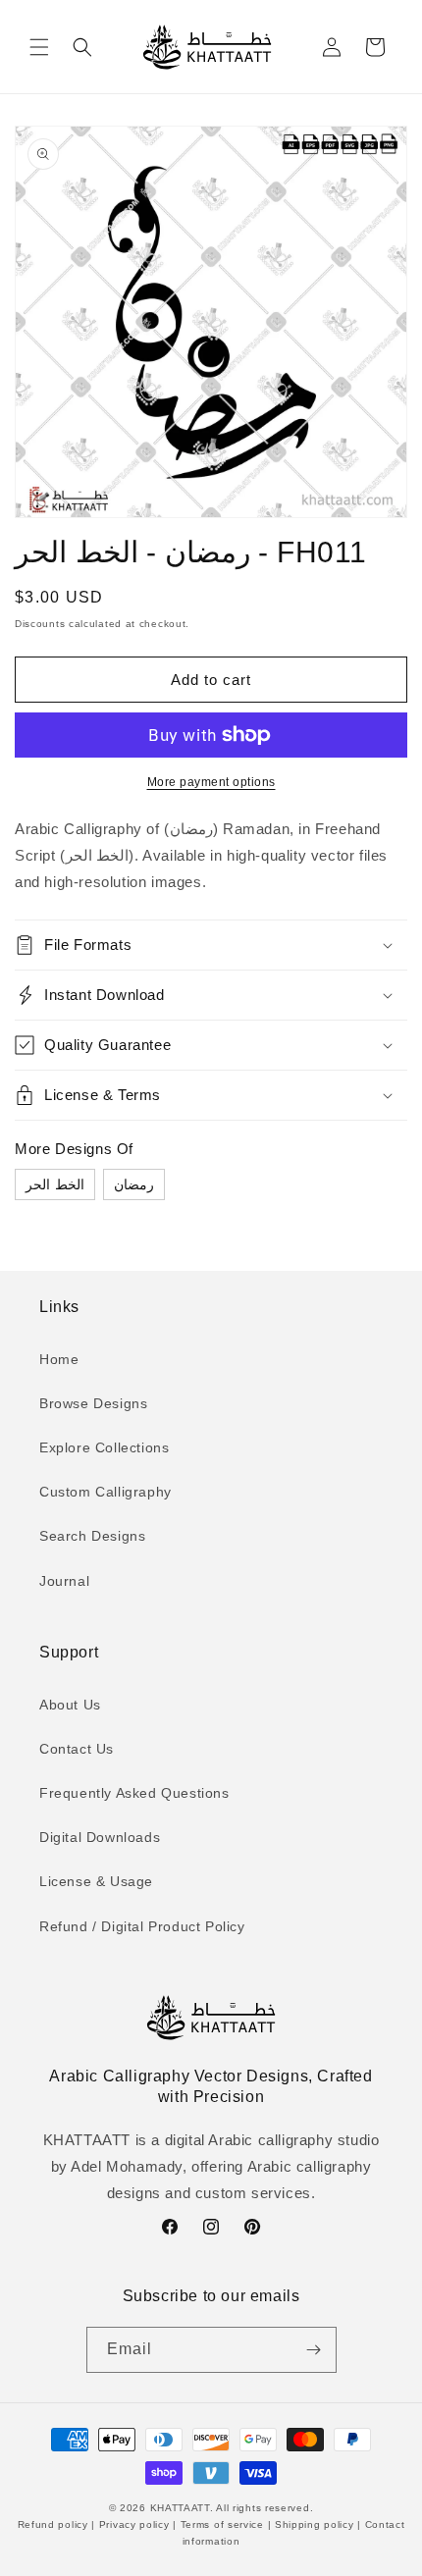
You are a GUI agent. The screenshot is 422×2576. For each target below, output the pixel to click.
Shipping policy (314, 2524)
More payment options (211, 782)
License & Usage (96, 1881)
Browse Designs (93, 1403)
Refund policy (55, 2524)
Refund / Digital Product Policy (142, 1926)
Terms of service (222, 2524)
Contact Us (77, 1749)
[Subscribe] (314, 2350)
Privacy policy (134, 2524)
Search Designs (92, 1536)
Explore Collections (104, 1447)
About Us (70, 1705)
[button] (39, 47)
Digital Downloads (100, 1837)
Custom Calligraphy (105, 1492)
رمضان (134, 1184)
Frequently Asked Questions (134, 1793)
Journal (64, 1581)
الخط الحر (55, 1184)
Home (59, 1359)
